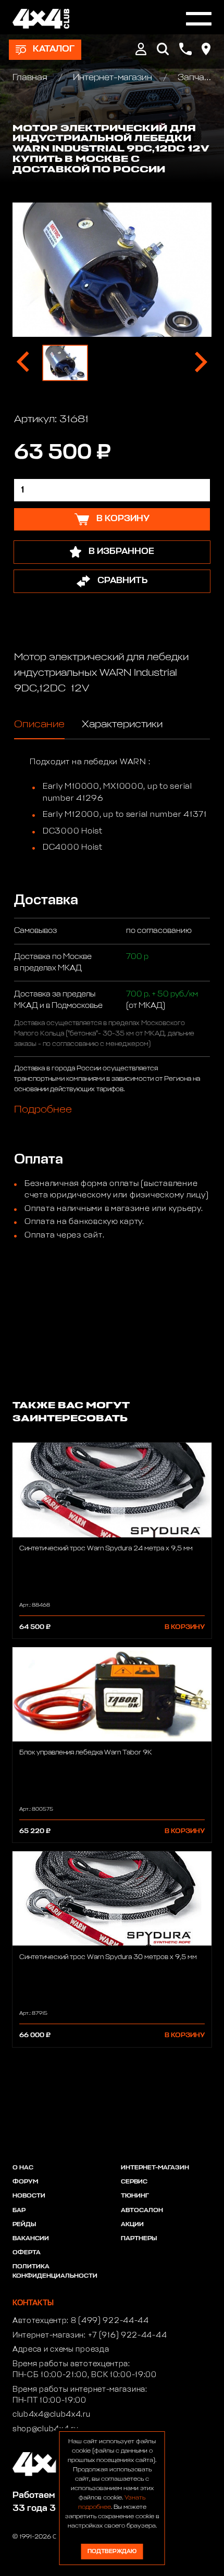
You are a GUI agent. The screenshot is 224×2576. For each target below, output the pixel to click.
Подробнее (43, 1109)
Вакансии (31, 2239)
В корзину (185, 1627)
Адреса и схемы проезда (61, 2350)
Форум (25, 2182)
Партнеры (139, 2239)
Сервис (134, 2182)
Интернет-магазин (113, 78)
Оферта (27, 2253)
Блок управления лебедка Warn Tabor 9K (86, 1753)
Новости (29, 2196)
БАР (19, 2211)
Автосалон (142, 2211)
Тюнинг (135, 2196)
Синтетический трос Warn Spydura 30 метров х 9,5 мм (108, 1957)
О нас (23, 2168)
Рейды (24, 2225)
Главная (31, 78)
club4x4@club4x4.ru (52, 2415)
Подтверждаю (112, 2551)
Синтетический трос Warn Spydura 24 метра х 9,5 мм (106, 1549)
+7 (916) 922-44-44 (128, 2335)
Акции (132, 2225)
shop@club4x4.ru (46, 2429)
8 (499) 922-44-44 (110, 2321)
